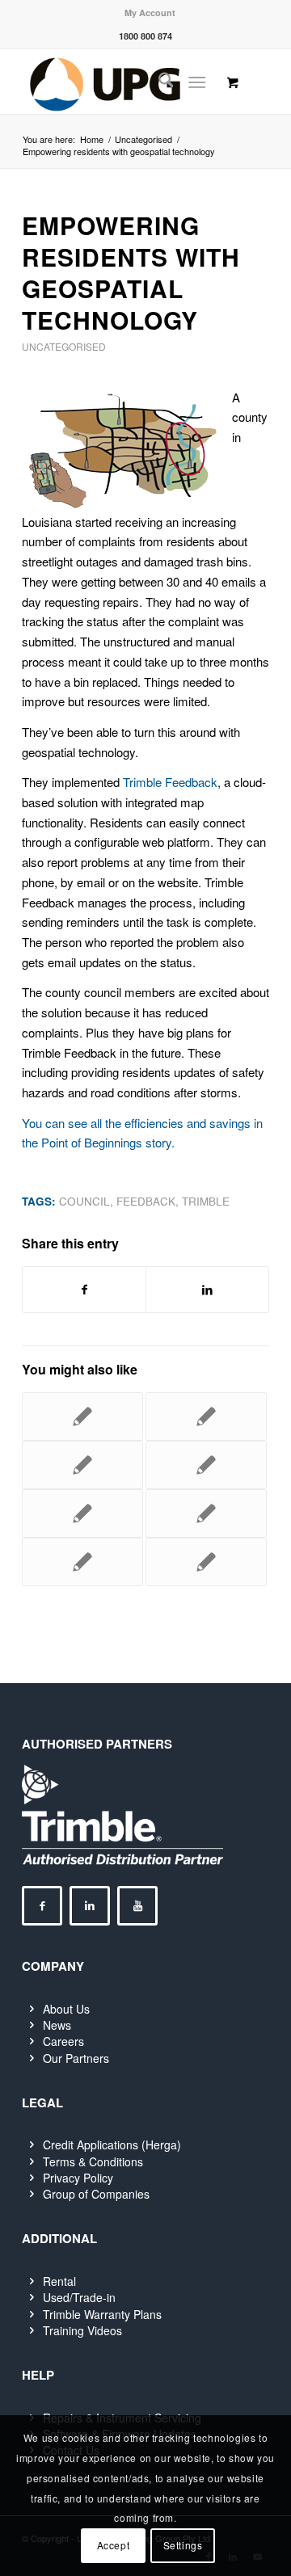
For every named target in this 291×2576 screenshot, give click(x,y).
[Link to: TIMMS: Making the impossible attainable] (206, 1465)
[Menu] (198, 82)
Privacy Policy (78, 2178)
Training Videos (82, 2330)
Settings (183, 2545)
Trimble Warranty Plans (102, 2314)
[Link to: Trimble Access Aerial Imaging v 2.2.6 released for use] (82, 1416)
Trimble (206, 1201)
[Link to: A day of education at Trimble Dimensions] (206, 1416)
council (84, 1201)
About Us (66, 2009)
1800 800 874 (145, 36)
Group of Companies (96, 2194)
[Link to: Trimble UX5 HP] (206, 1513)
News (57, 2025)
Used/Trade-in (79, 2297)
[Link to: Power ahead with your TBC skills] (82, 1465)
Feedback (146, 1201)
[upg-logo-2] (121, 82)
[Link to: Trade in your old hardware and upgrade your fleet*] (206, 1562)
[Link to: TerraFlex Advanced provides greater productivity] (82, 1513)
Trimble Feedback (170, 782)
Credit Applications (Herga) (112, 2145)
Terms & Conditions (93, 2161)
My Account (150, 13)
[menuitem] (150, 13)
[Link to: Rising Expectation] (82, 1562)
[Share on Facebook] (84, 1290)
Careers (63, 2041)
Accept (114, 2545)
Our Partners (76, 2058)
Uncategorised (64, 346)
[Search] (158, 82)
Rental (59, 2281)
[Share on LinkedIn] (207, 1290)
